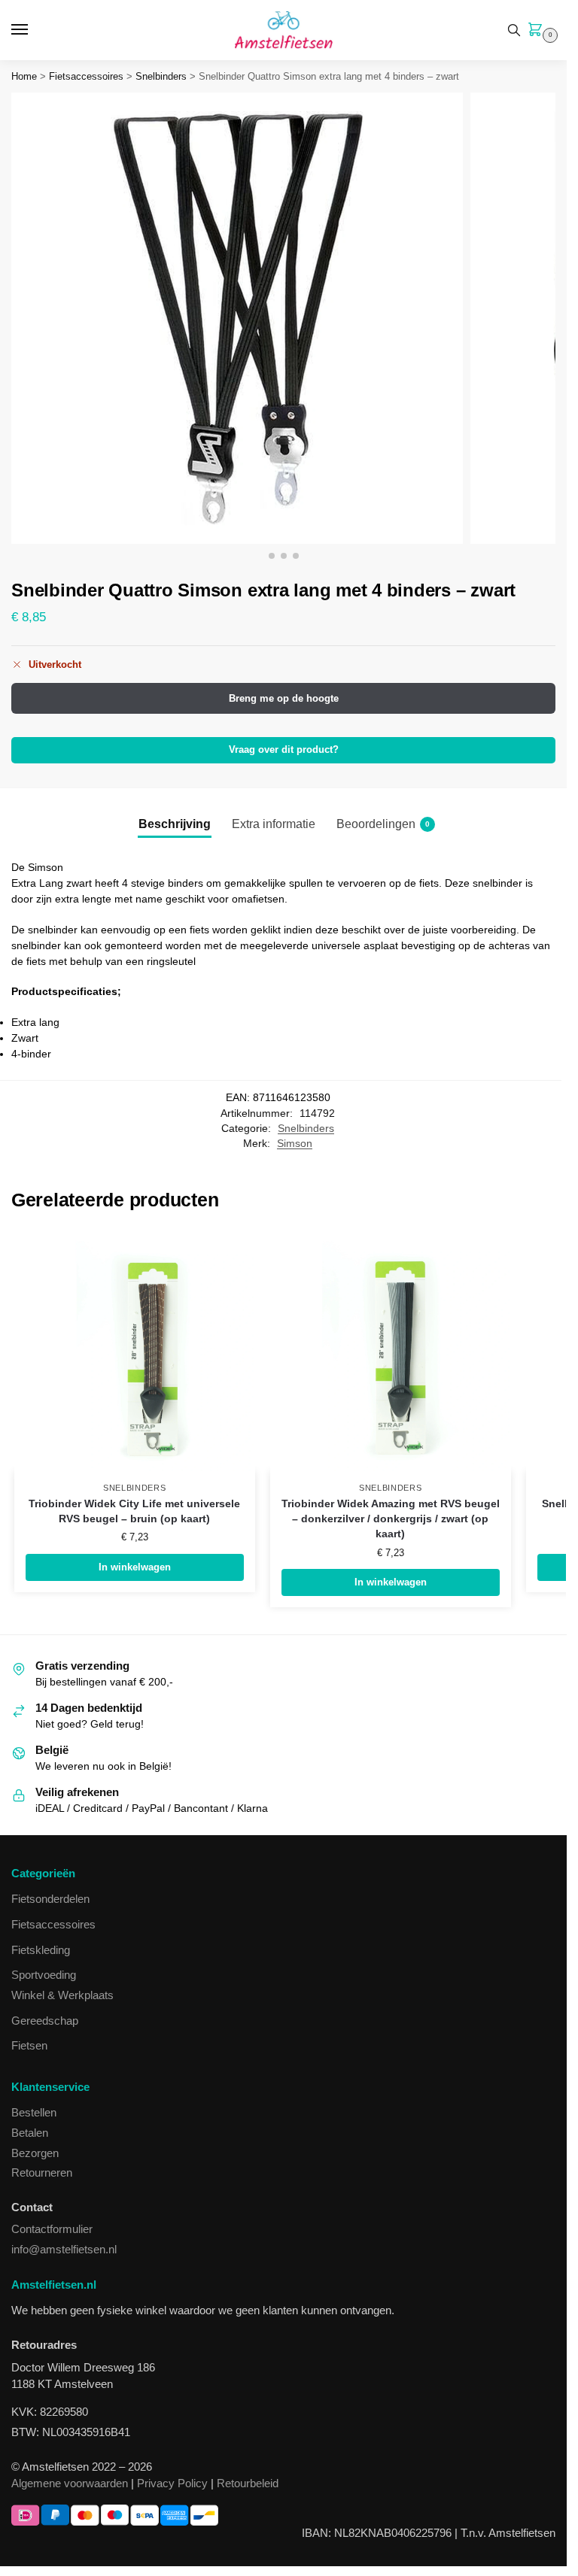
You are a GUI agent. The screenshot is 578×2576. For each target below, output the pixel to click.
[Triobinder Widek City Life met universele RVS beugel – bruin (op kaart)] (135, 1351)
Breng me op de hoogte (284, 698)
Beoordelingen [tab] (383, 824)
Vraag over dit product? (284, 750)
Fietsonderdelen (50, 1899)
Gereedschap (45, 2021)
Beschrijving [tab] (175, 824)
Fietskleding (41, 1950)
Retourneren (42, 2173)
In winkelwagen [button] (135, 1567)
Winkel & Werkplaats (62, 1995)
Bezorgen (35, 2153)
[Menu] (34, 30)
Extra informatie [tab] (274, 824)
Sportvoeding (44, 1975)
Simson (295, 1144)
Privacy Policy (172, 2483)
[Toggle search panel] (514, 30)
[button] (538, 31)
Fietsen (29, 2046)
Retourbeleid (248, 2483)
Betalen (30, 2133)
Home (24, 76)
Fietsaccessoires (86, 76)
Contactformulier (52, 2229)
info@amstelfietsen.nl (64, 2250)
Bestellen (34, 2113)
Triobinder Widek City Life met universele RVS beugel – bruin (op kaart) (134, 1511)
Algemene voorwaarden (70, 2483)
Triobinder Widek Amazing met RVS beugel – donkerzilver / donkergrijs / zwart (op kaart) (391, 1519)
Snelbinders (161, 76)
